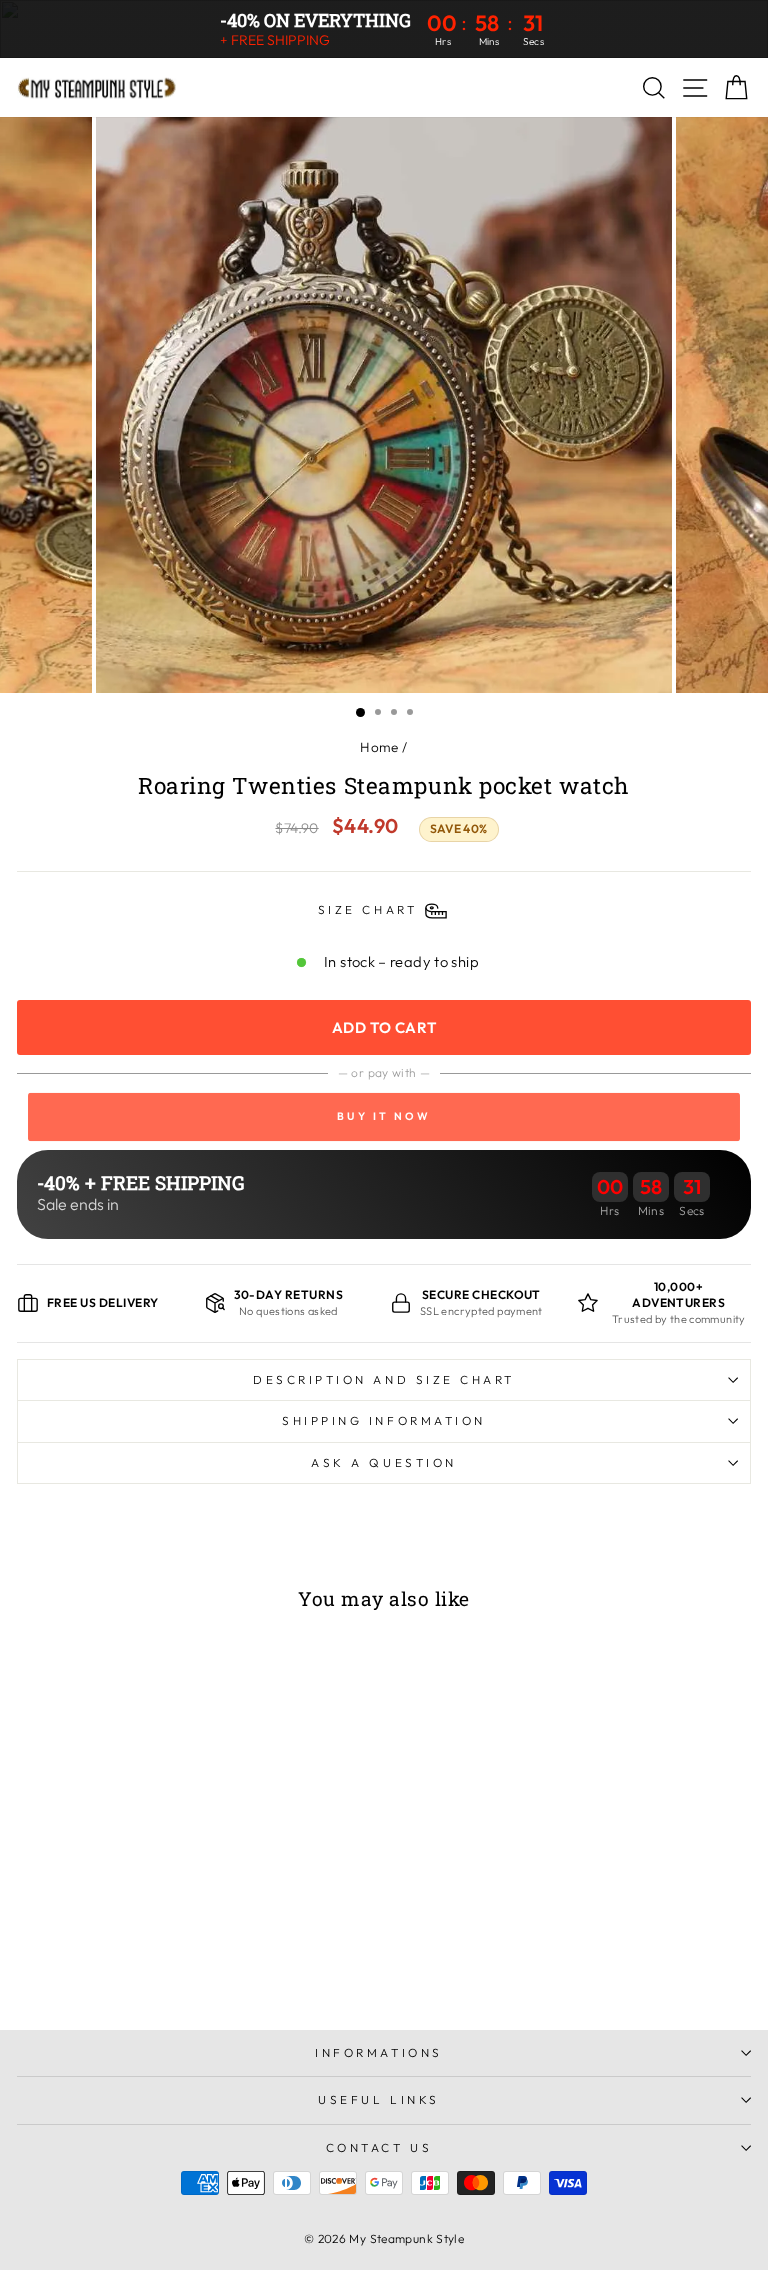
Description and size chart (384, 1379)
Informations (378, 2052)
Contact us (379, 2147)
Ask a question (383, 1462)
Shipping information (384, 1420)
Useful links (378, 2099)
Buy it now (384, 1116)
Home (379, 747)
